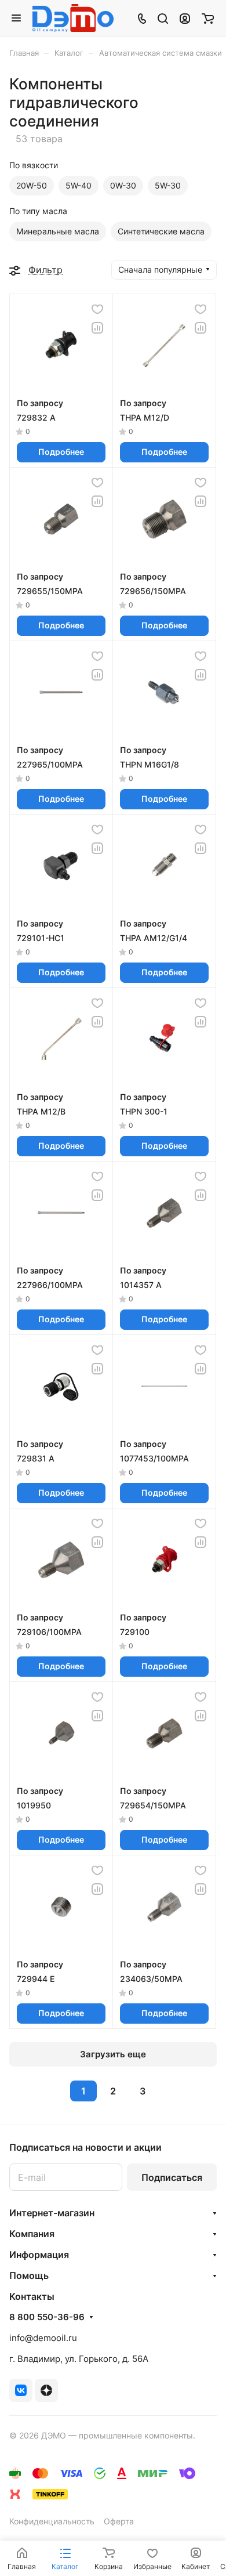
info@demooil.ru (43, 2338)
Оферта (119, 2521)
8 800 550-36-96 (47, 2317)
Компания (32, 2234)
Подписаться (172, 2177)
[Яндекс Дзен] (46, 2390)
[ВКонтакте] (21, 2390)
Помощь (29, 2275)
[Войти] (185, 18)
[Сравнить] (97, 328)
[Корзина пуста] (208, 18)
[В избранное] (97, 309)
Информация (39, 2255)
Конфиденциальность (52, 2521)
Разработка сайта (44, 2447)
